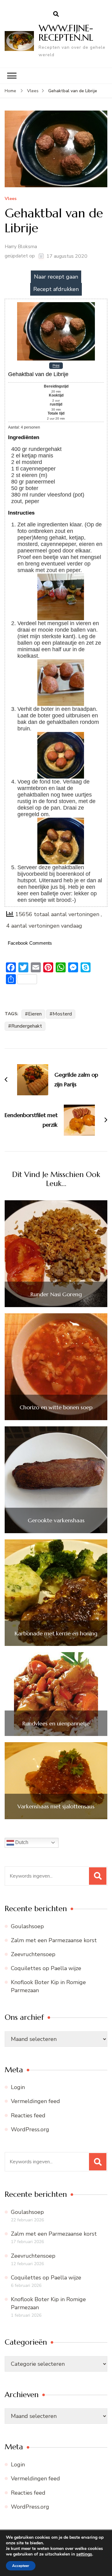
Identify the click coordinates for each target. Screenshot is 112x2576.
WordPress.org (30, 2129)
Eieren (35, 1014)
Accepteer (21, 2566)
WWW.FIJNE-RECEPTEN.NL (66, 33)
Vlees (11, 199)
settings (84, 2554)
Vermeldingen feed (35, 2101)
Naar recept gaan (56, 277)
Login (18, 2087)
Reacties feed (28, 2115)
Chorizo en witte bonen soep (56, 1407)
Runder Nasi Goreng (56, 1294)
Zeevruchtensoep (33, 1954)
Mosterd (62, 1014)
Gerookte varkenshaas (56, 1520)
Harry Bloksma (21, 247)
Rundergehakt (27, 1026)
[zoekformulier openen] (56, 14)
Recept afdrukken (56, 289)
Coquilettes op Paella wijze (46, 1968)
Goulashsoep (27, 1926)
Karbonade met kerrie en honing (56, 1633)
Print (56, 366)
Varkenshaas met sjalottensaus (56, 1806)
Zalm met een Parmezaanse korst (54, 1940)
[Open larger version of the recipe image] (56, 304)
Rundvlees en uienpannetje (56, 1724)
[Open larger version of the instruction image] (61, 577)
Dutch (21, 1842)
